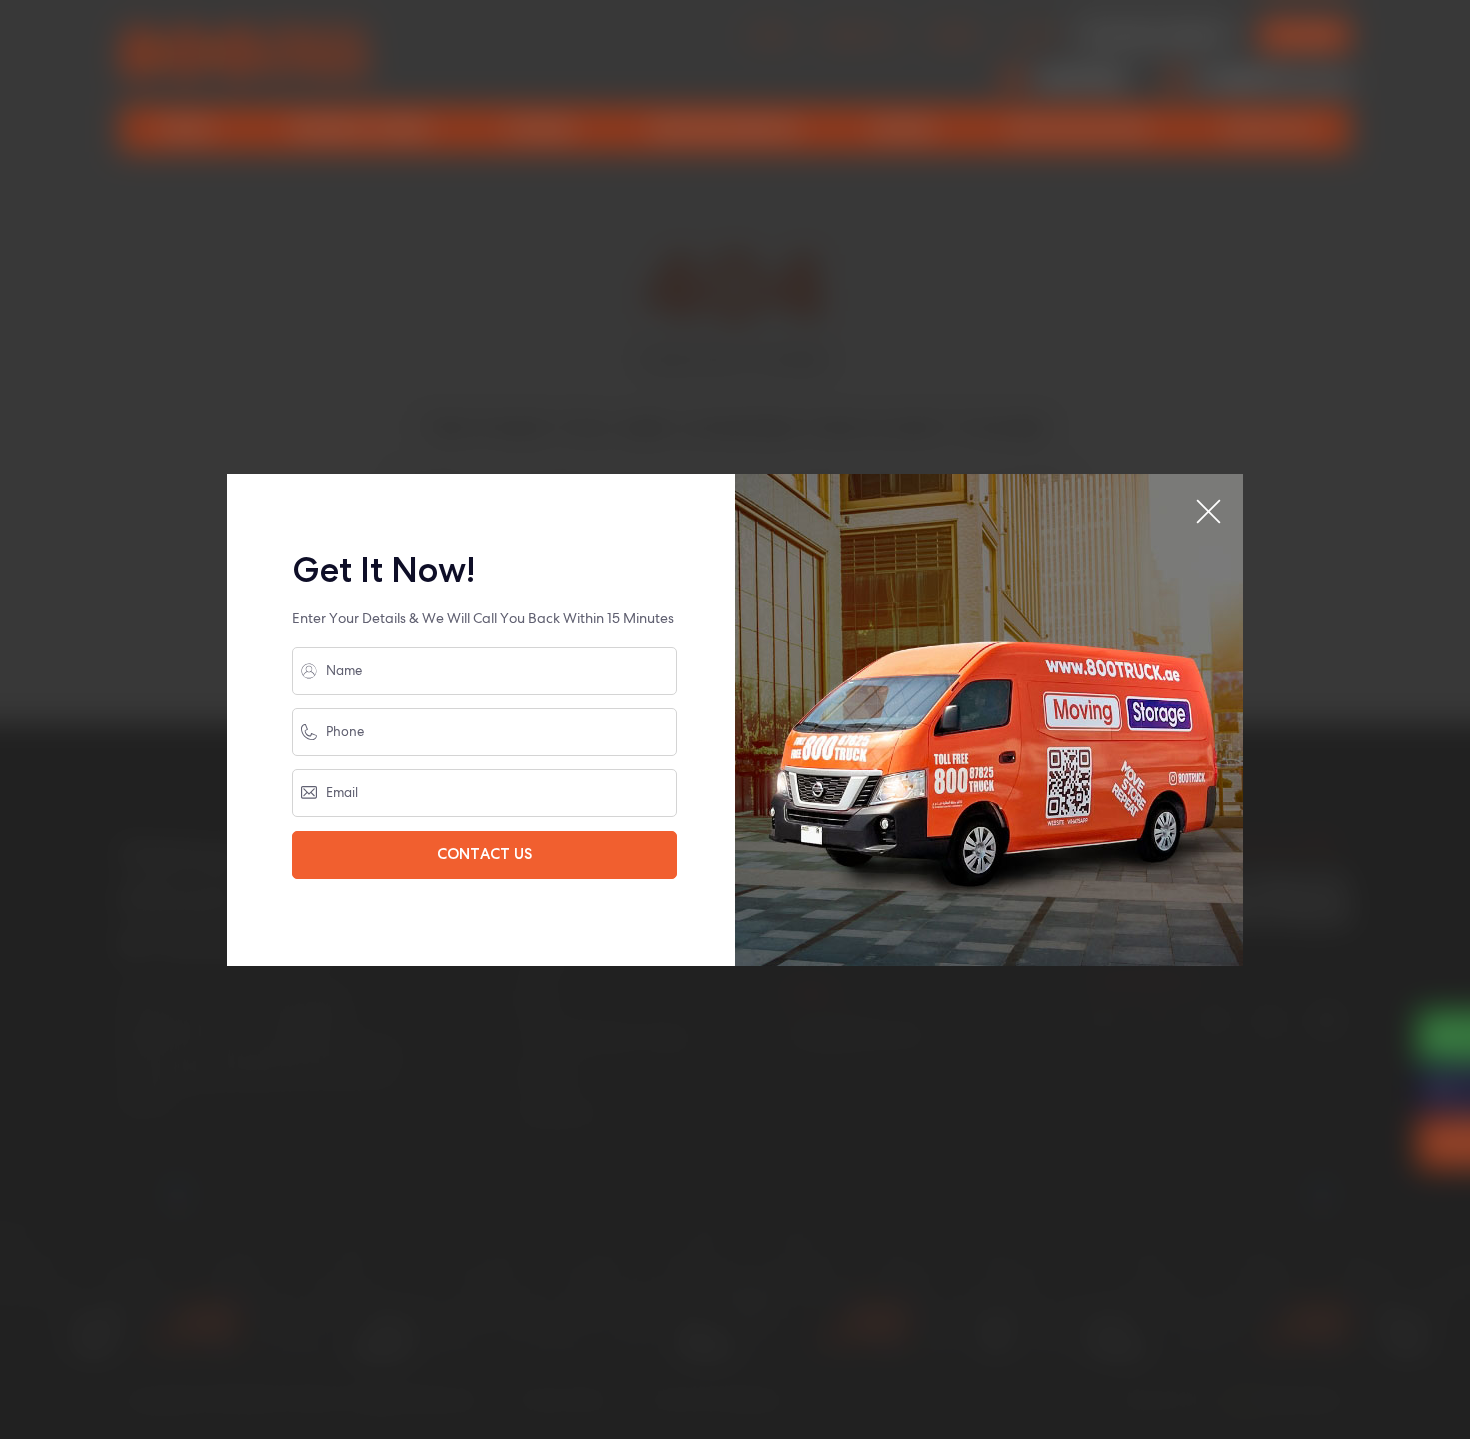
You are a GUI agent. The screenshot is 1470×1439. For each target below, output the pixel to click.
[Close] (1208, 511)
